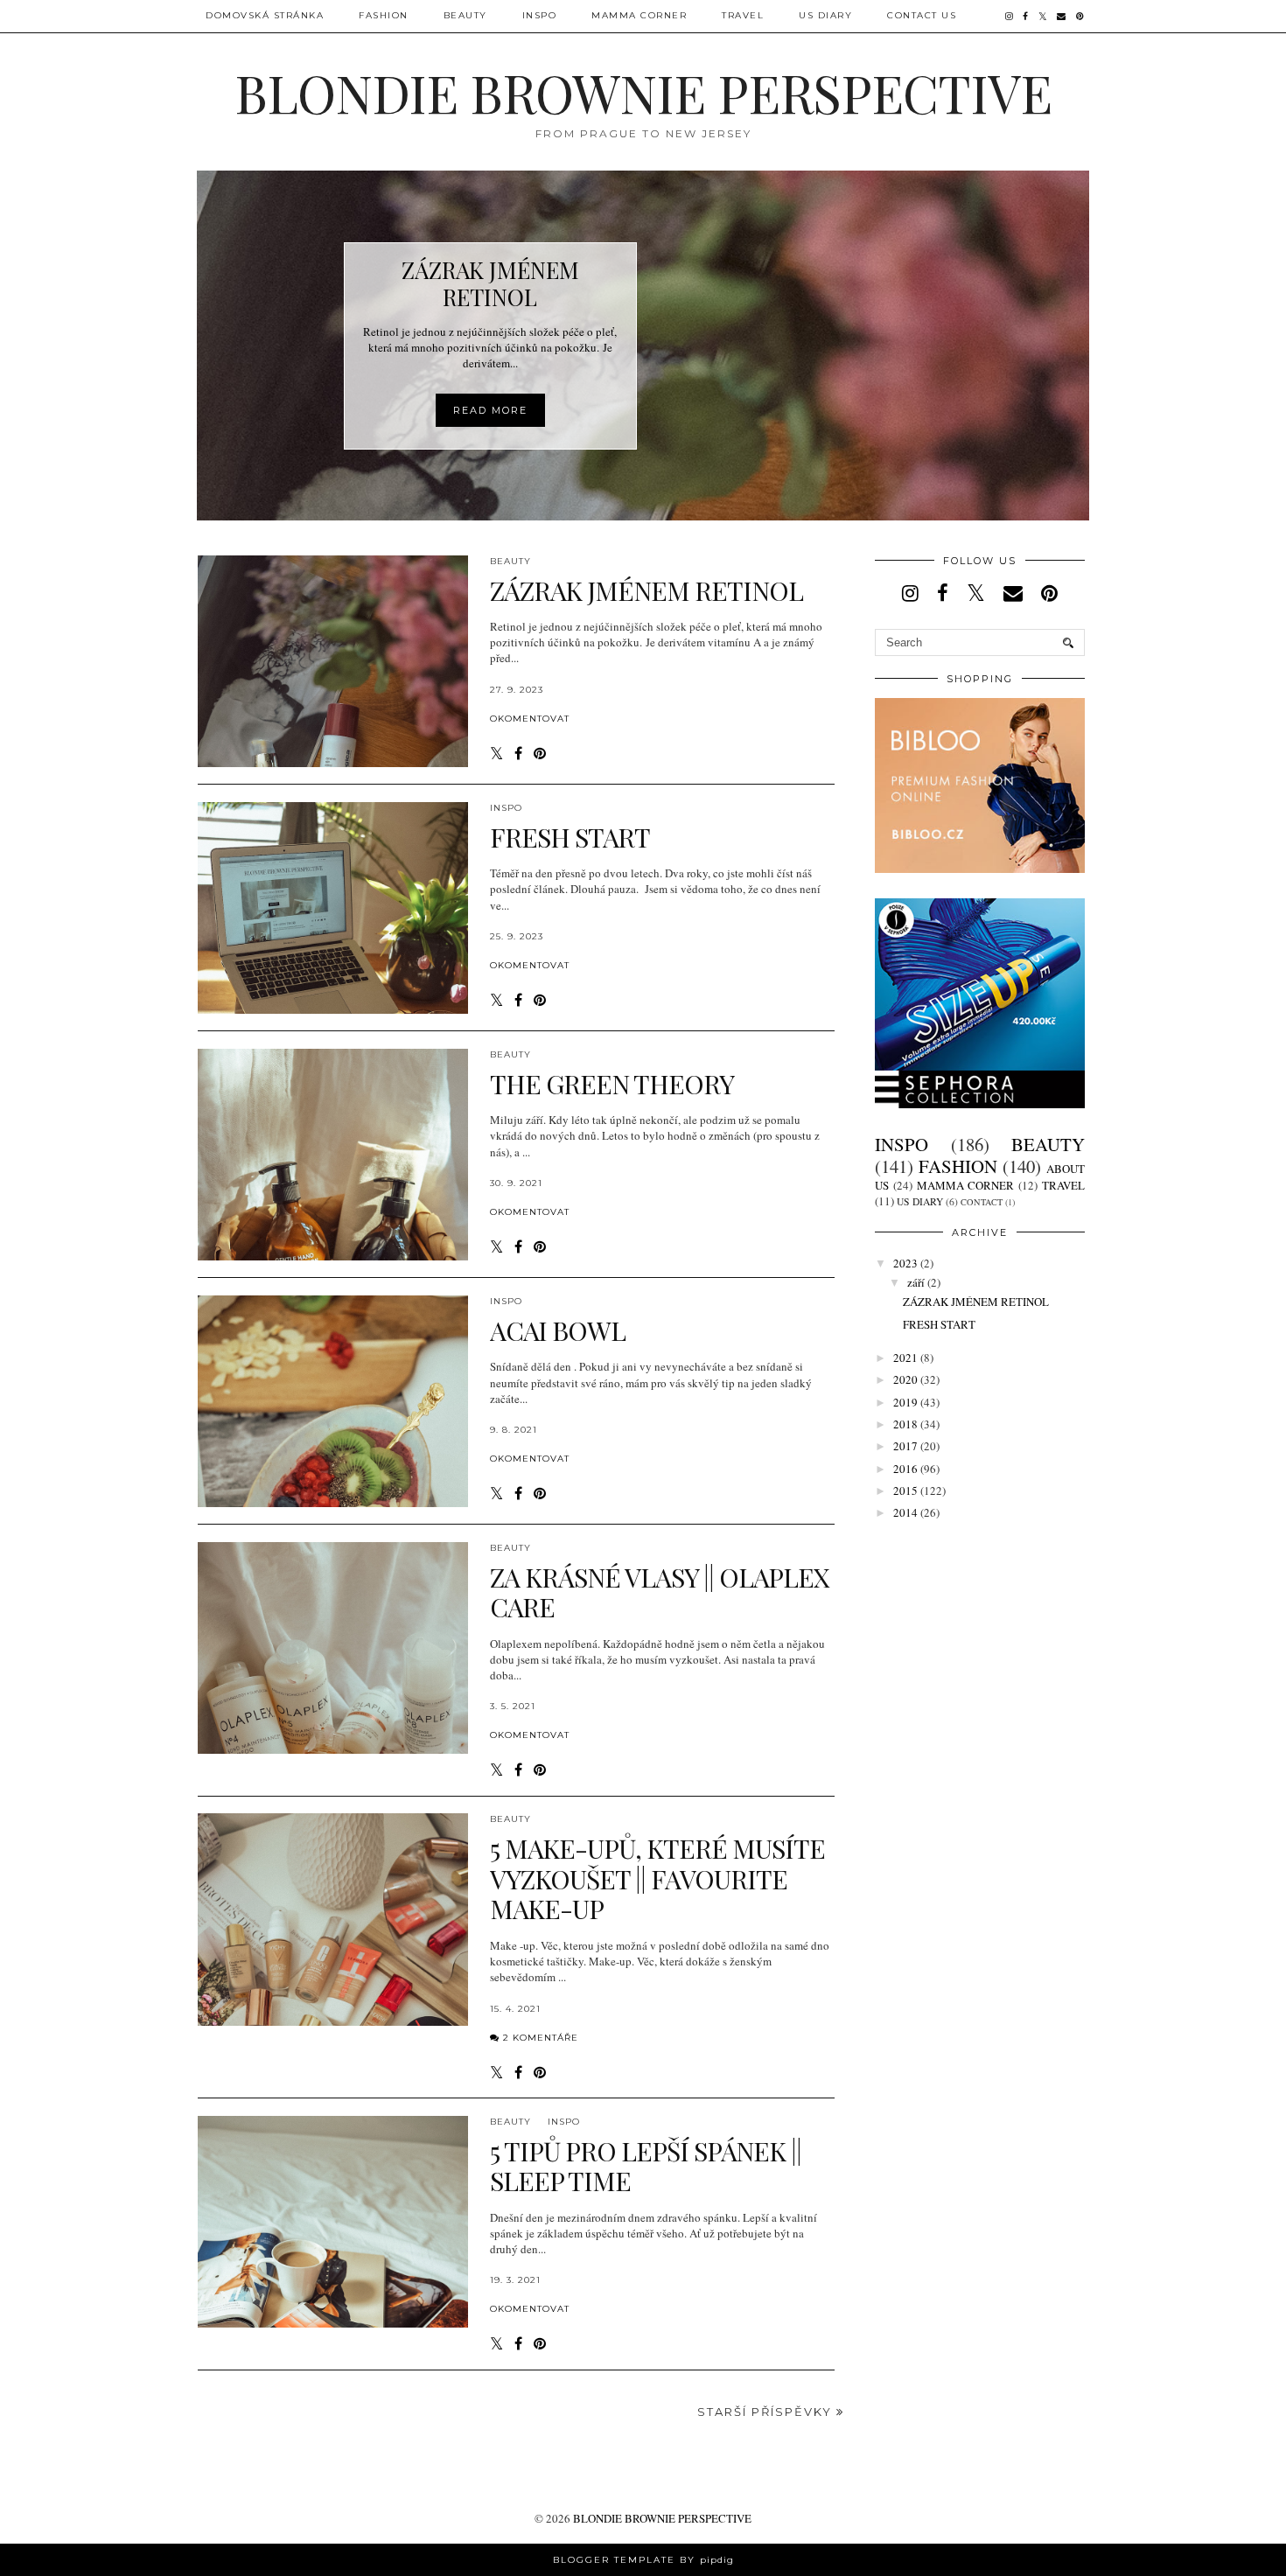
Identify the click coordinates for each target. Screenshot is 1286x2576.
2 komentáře (541, 2038)
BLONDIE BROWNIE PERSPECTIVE (662, 2518)
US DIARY (825, 15)
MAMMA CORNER (639, 15)
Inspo (540, 15)
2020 (905, 1379)
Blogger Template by (643, 2560)
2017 (905, 1446)
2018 (905, 1424)
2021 (905, 1358)
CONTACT (982, 1202)
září (916, 1282)
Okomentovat (530, 719)
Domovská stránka (265, 15)
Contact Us (922, 15)
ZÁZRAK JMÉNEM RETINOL (976, 1302)
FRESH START (939, 1324)
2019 (905, 1402)
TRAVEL (743, 15)
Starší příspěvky (767, 2412)
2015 (905, 1490)
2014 (905, 1512)
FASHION (384, 15)
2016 (905, 1469)
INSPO (506, 808)
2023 (905, 1263)
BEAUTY (465, 15)
